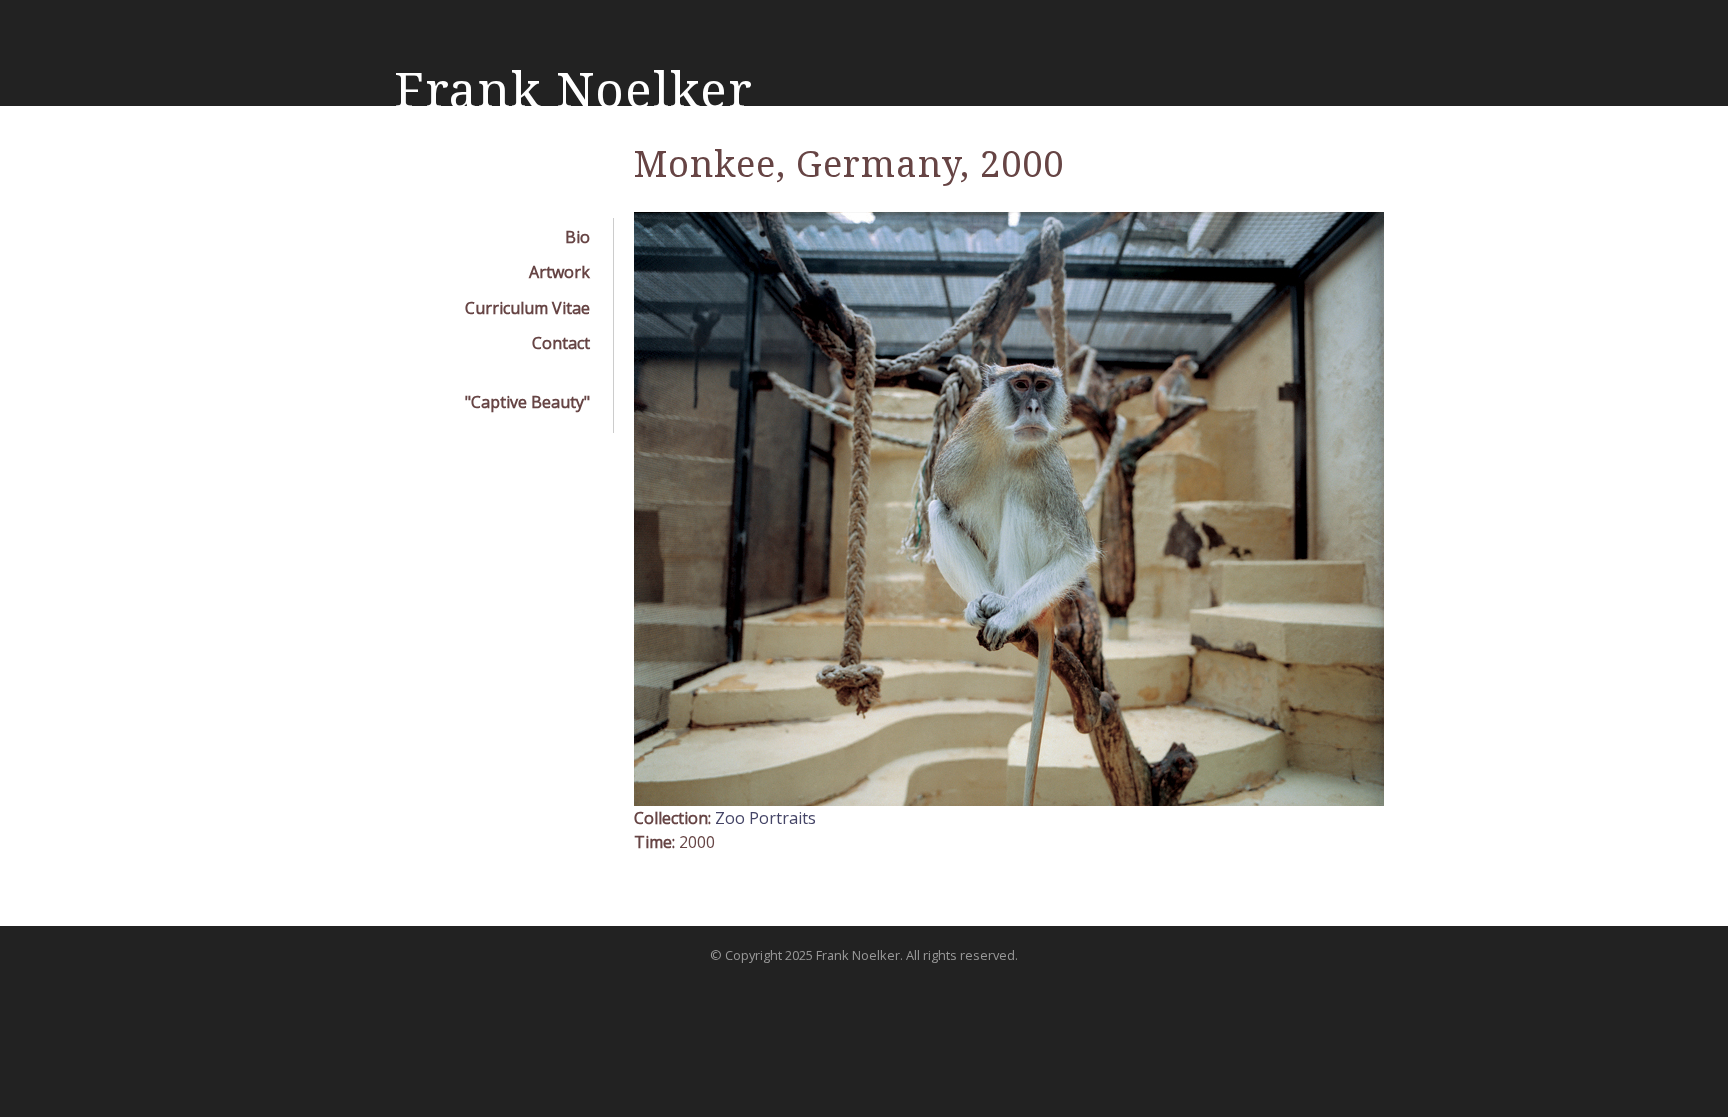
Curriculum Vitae (527, 308)
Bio (577, 237)
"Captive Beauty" (527, 402)
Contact (561, 343)
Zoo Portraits (765, 818)
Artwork (559, 272)
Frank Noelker (573, 90)
